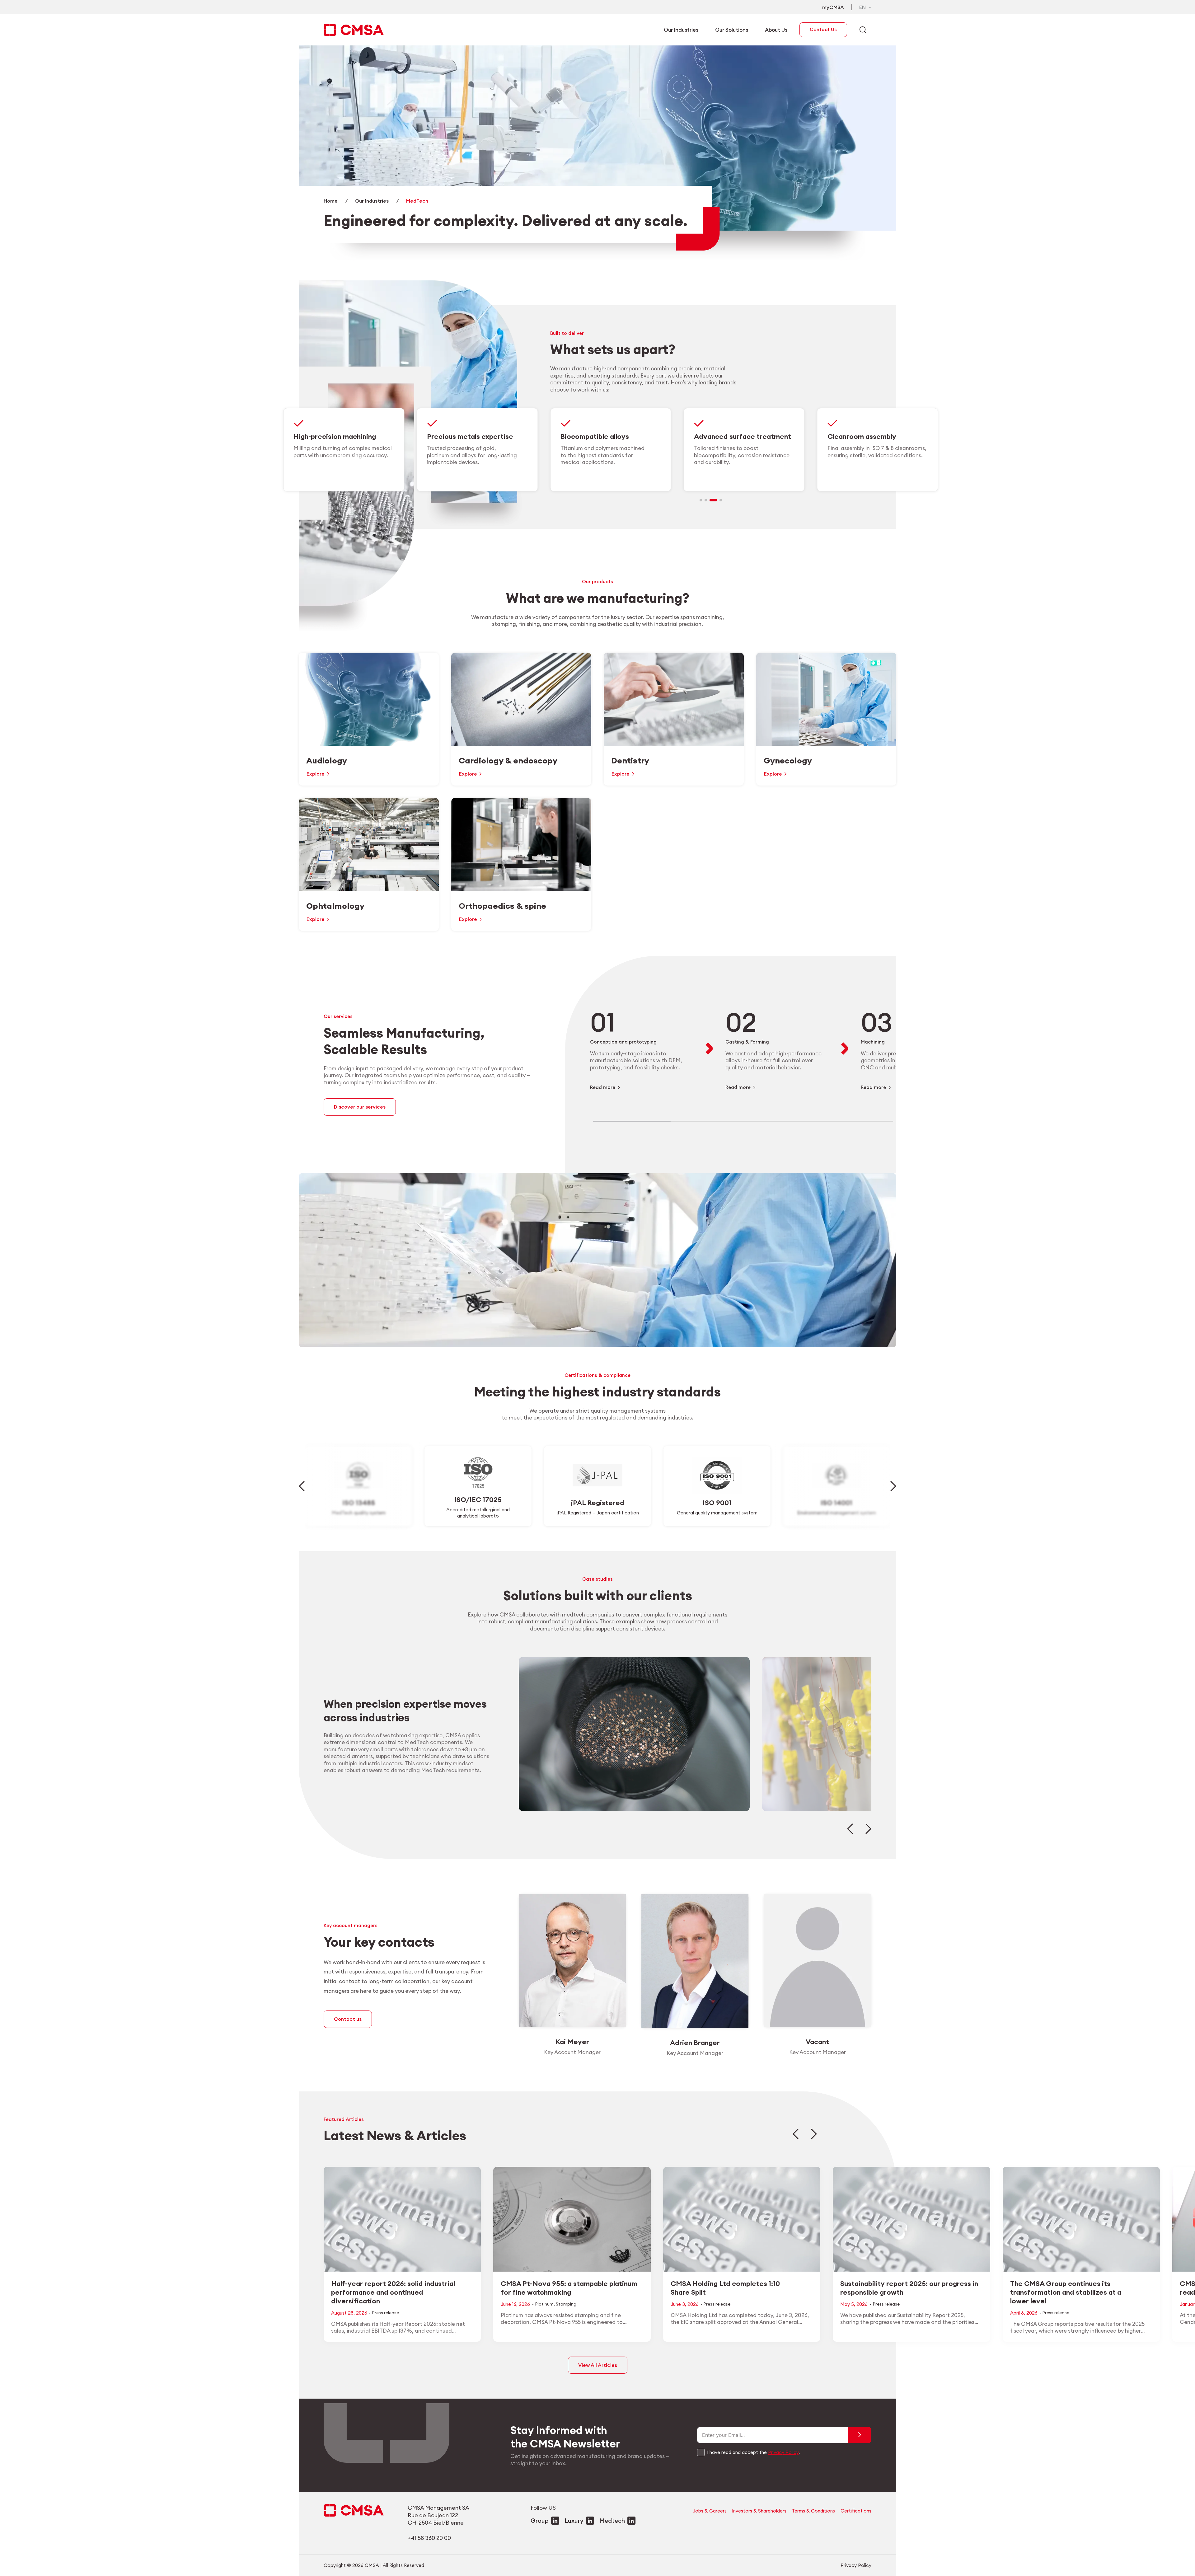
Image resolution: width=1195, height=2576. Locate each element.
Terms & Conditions (813, 2511)
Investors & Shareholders (759, 2511)
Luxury (574, 2521)
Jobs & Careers (710, 2511)
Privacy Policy (783, 2452)
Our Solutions (732, 30)
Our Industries (681, 30)
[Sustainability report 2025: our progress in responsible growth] (911, 2254)
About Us (776, 30)
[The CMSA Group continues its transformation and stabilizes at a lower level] (1081, 2254)
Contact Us (823, 29)
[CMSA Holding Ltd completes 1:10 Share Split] (742, 2254)
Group (540, 2521)
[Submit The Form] (860, 2435)
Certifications (856, 2511)
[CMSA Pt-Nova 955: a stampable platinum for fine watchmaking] (572, 2254)
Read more (603, 1087)
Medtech (612, 2521)
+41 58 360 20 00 (429, 2538)
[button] (703, 500)
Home (331, 201)
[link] (611, 450)
